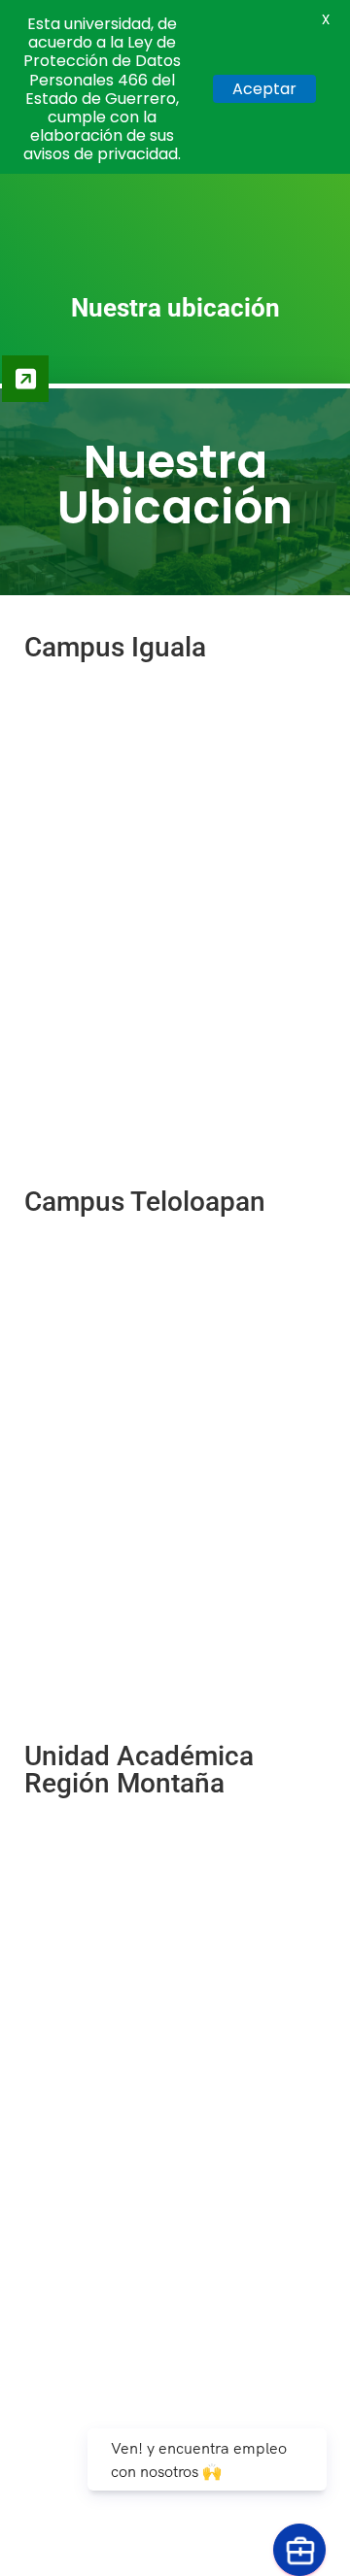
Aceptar (264, 89)
